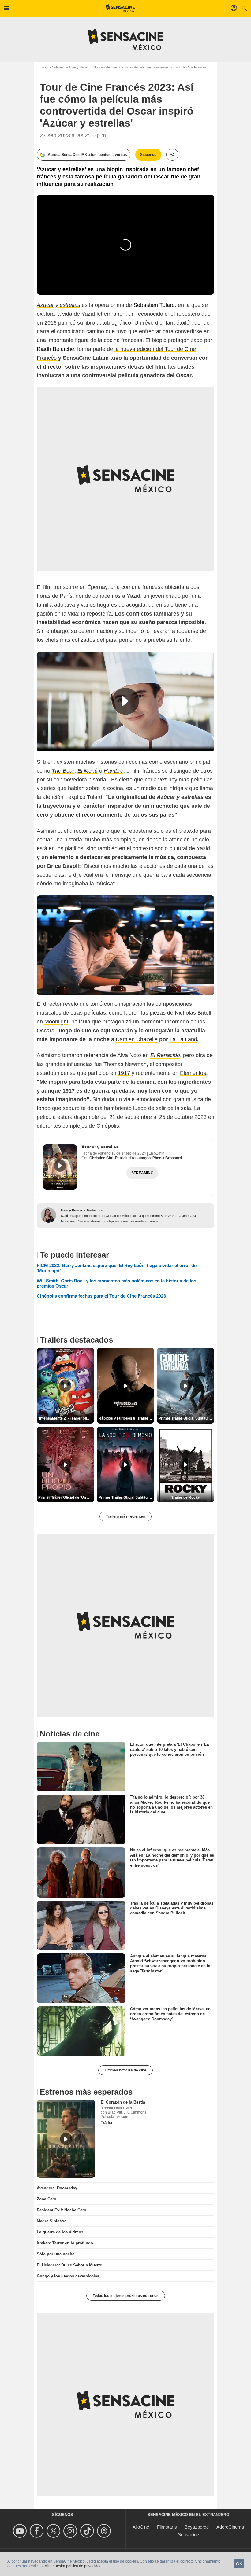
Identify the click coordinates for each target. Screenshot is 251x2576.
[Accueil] (120, 8)
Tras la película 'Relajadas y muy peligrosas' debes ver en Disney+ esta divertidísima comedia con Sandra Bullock (172, 1908)
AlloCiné (141, 2527)
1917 (124, 1073)
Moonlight (56, 1022)
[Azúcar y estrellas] (60, 1167)
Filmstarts (167, 2527)
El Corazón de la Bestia (123, 2102)
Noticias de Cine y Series (70, 67)
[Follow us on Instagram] (71, 2531)
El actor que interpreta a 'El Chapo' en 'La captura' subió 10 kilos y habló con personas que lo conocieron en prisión (169, 1749)
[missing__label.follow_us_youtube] (21, 2531)
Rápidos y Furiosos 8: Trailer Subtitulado (126, 1418)
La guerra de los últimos (60, 2232)
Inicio (44, 67)
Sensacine (188, 2535)
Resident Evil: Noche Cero (62, 2210)
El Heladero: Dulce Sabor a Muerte (69, 2265)
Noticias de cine (105, 67)
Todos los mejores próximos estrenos (126, 2296)
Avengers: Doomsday (57, 2188)
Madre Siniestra (52, 2221)
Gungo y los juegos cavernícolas (68, 2276)
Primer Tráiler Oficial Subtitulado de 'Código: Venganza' (186, 1418)
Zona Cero (47, 2199)
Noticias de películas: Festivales (145, 67)
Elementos (193, 1073)
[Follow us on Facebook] (37, 2531)
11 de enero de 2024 (129, 1153)
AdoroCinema (230, 2527)
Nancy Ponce (71, 1210)
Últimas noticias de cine (125, 2070)
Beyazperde (197, 2527)
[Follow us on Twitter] (54, 2531)
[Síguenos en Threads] (105, 2531)
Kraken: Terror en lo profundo (65, 2243)
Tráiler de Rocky (186, 1497)
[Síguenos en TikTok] (88, 2531)
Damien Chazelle (137, 1039)
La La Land (183, 1039)
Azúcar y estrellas (100, 1147)
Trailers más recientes (125, 1516)
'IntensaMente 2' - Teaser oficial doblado (66, 1418)
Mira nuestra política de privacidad (73, 2566)
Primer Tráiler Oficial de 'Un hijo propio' (66, 1497)
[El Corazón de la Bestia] (66, 2139)
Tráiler (107, 2123)
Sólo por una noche (56, 2254)
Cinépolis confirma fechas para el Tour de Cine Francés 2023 (101, 1296)
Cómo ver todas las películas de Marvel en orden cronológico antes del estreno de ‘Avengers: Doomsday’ (170, 2014)
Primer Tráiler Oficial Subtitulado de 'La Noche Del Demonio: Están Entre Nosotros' (126, 1497)
